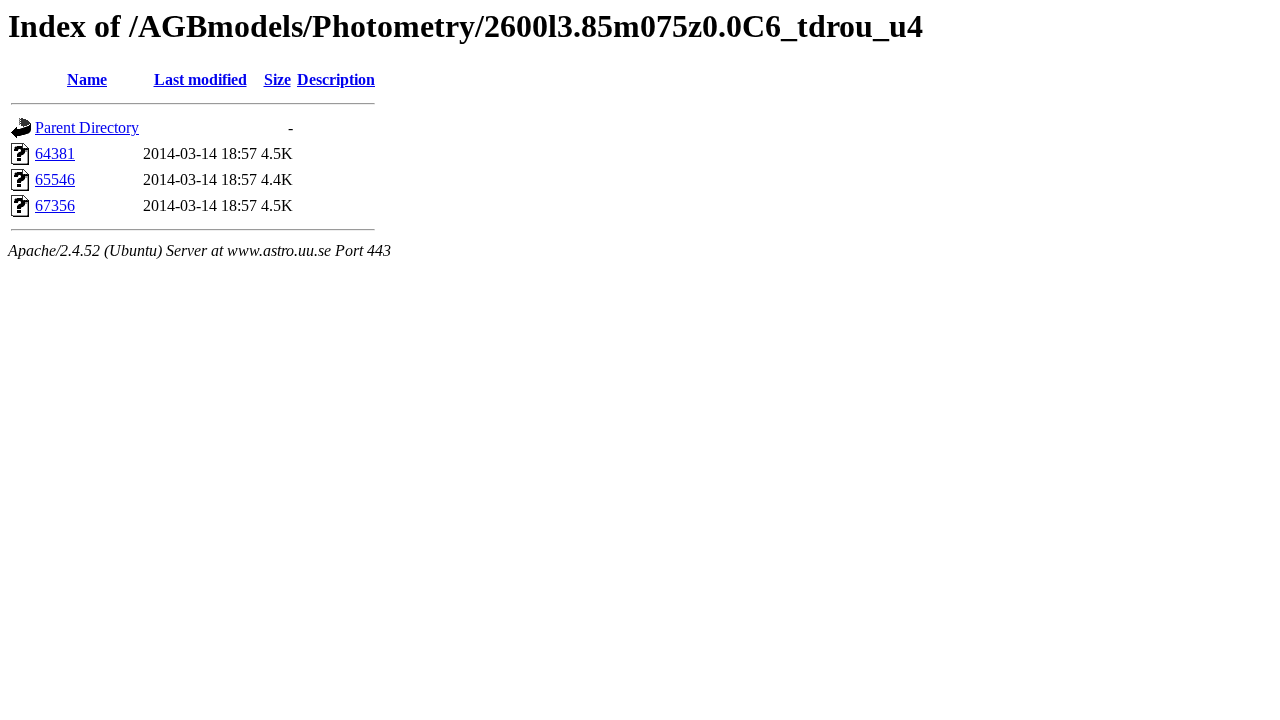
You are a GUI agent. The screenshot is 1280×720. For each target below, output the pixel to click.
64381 (55, 153)
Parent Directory (87, 127)
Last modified (200, 79)
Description (336, 79)
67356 (55, 205)
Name (87, 79)
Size (277, 79)
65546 (55, 179)
